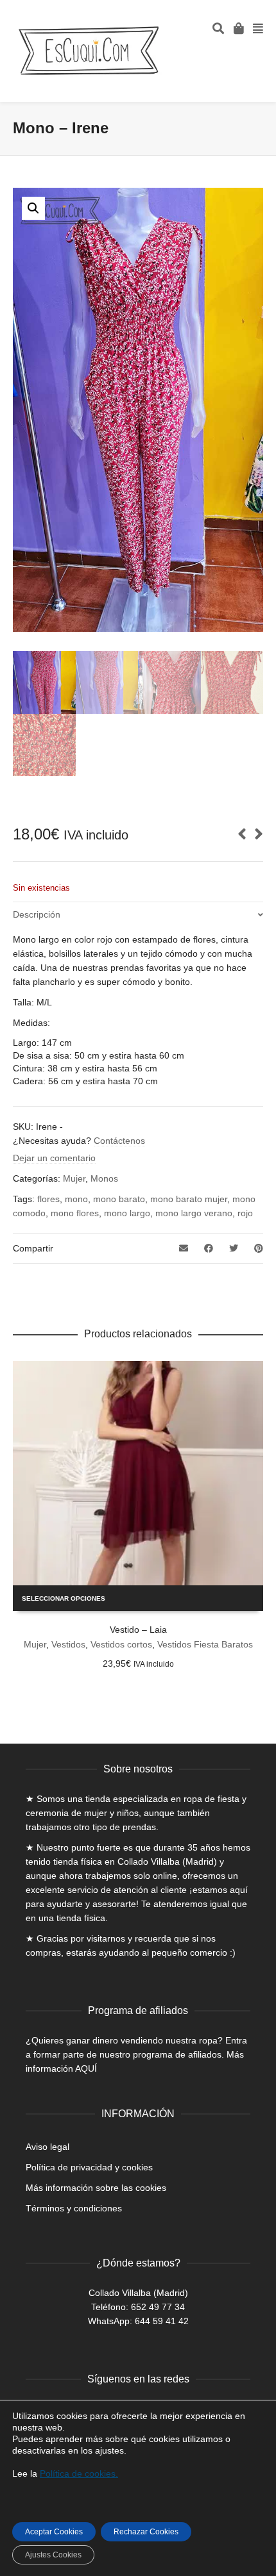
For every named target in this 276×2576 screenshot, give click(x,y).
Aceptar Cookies (54, 2532)
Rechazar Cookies (146, 2532)
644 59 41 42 (162, 2321)
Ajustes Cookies (53, 2555)
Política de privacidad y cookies (89, 2167)
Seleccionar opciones (64, 1598)
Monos (104, 1178)
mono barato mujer (189, 1199)
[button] (33, 208)
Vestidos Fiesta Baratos (205, 1644)
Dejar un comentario (54, 1158)
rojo (245, 1213)
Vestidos (68, 1644)
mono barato (119, 1199)
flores (48, 1199)
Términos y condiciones (74, 2208)
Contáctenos (119, 1141)
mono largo (127, 1213)
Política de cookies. (79, 2473)
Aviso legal (47, 2147)
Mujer (74, 1178)
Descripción (37, 914)
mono (76, 1199)
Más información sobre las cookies (96, 2188)
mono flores (75, 1213)
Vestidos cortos (121, 1644)
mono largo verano (194, 1213)
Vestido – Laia (138, 1630)
